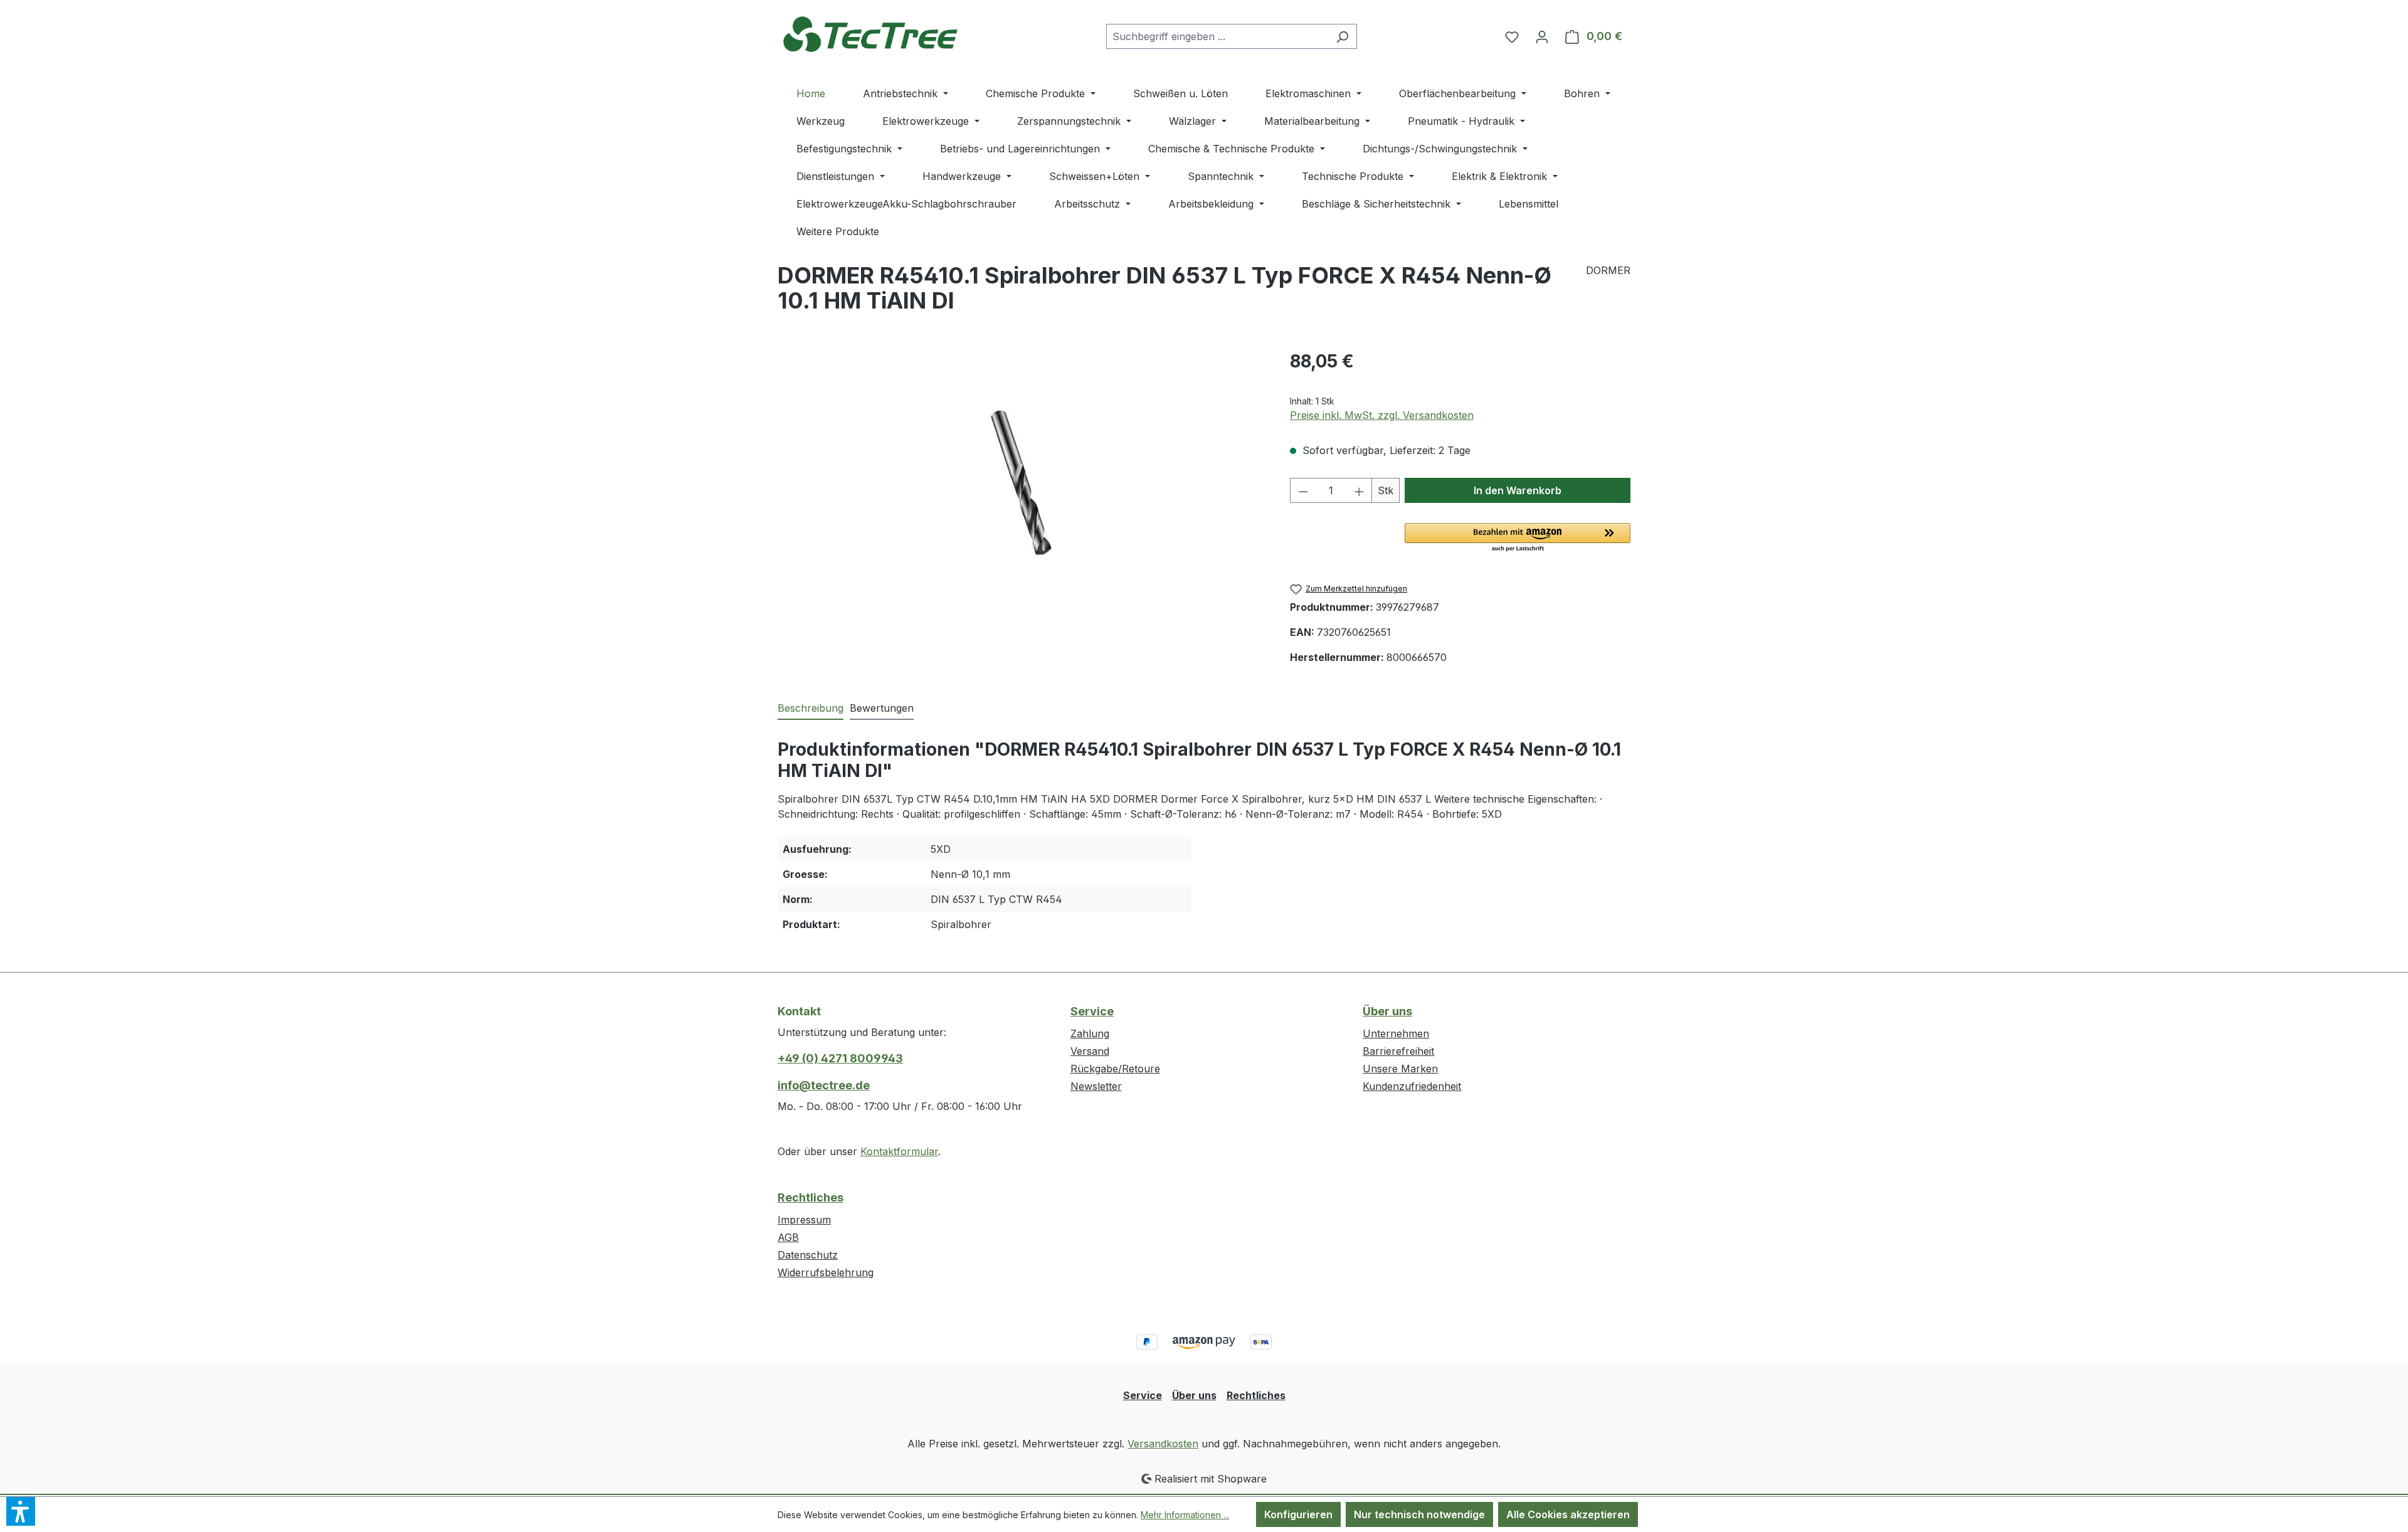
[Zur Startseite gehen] (872, 34)
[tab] (811, 709)
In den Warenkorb (1518, 490)
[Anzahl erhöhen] (1360, 490)
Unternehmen (1396, 1033)
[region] (1021, 483)
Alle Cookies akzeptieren (1568, 1514)
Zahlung (1090, 1033)
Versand (1090, 1051)
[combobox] (1217, 36)
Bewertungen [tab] (882, 708)
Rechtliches (811, 1197)
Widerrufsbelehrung (826, 1272)
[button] (1518, 538)
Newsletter (1096, 1086)
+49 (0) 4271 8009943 (840, 1058)
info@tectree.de (824, 1085)
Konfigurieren (1298, 1514)
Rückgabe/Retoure (1115, 1069)
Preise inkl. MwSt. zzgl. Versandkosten (1382, 415)
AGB (788, 1237)
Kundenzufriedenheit (1412, 1086)
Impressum (804, 1220)
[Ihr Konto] (1542, 36)
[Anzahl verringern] (1303, 490)
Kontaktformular (899, 1151)
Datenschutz (808, 1255)
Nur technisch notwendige (1419, 1514)
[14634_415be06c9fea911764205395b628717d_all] (1021, 483)
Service (1092, 1011)
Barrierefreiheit (1398, 1051)
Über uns (1387, 1011)
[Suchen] (1342, 36)
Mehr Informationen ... (1185, 1515)
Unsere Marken (1400, 1069)
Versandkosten (1163, 1444)
